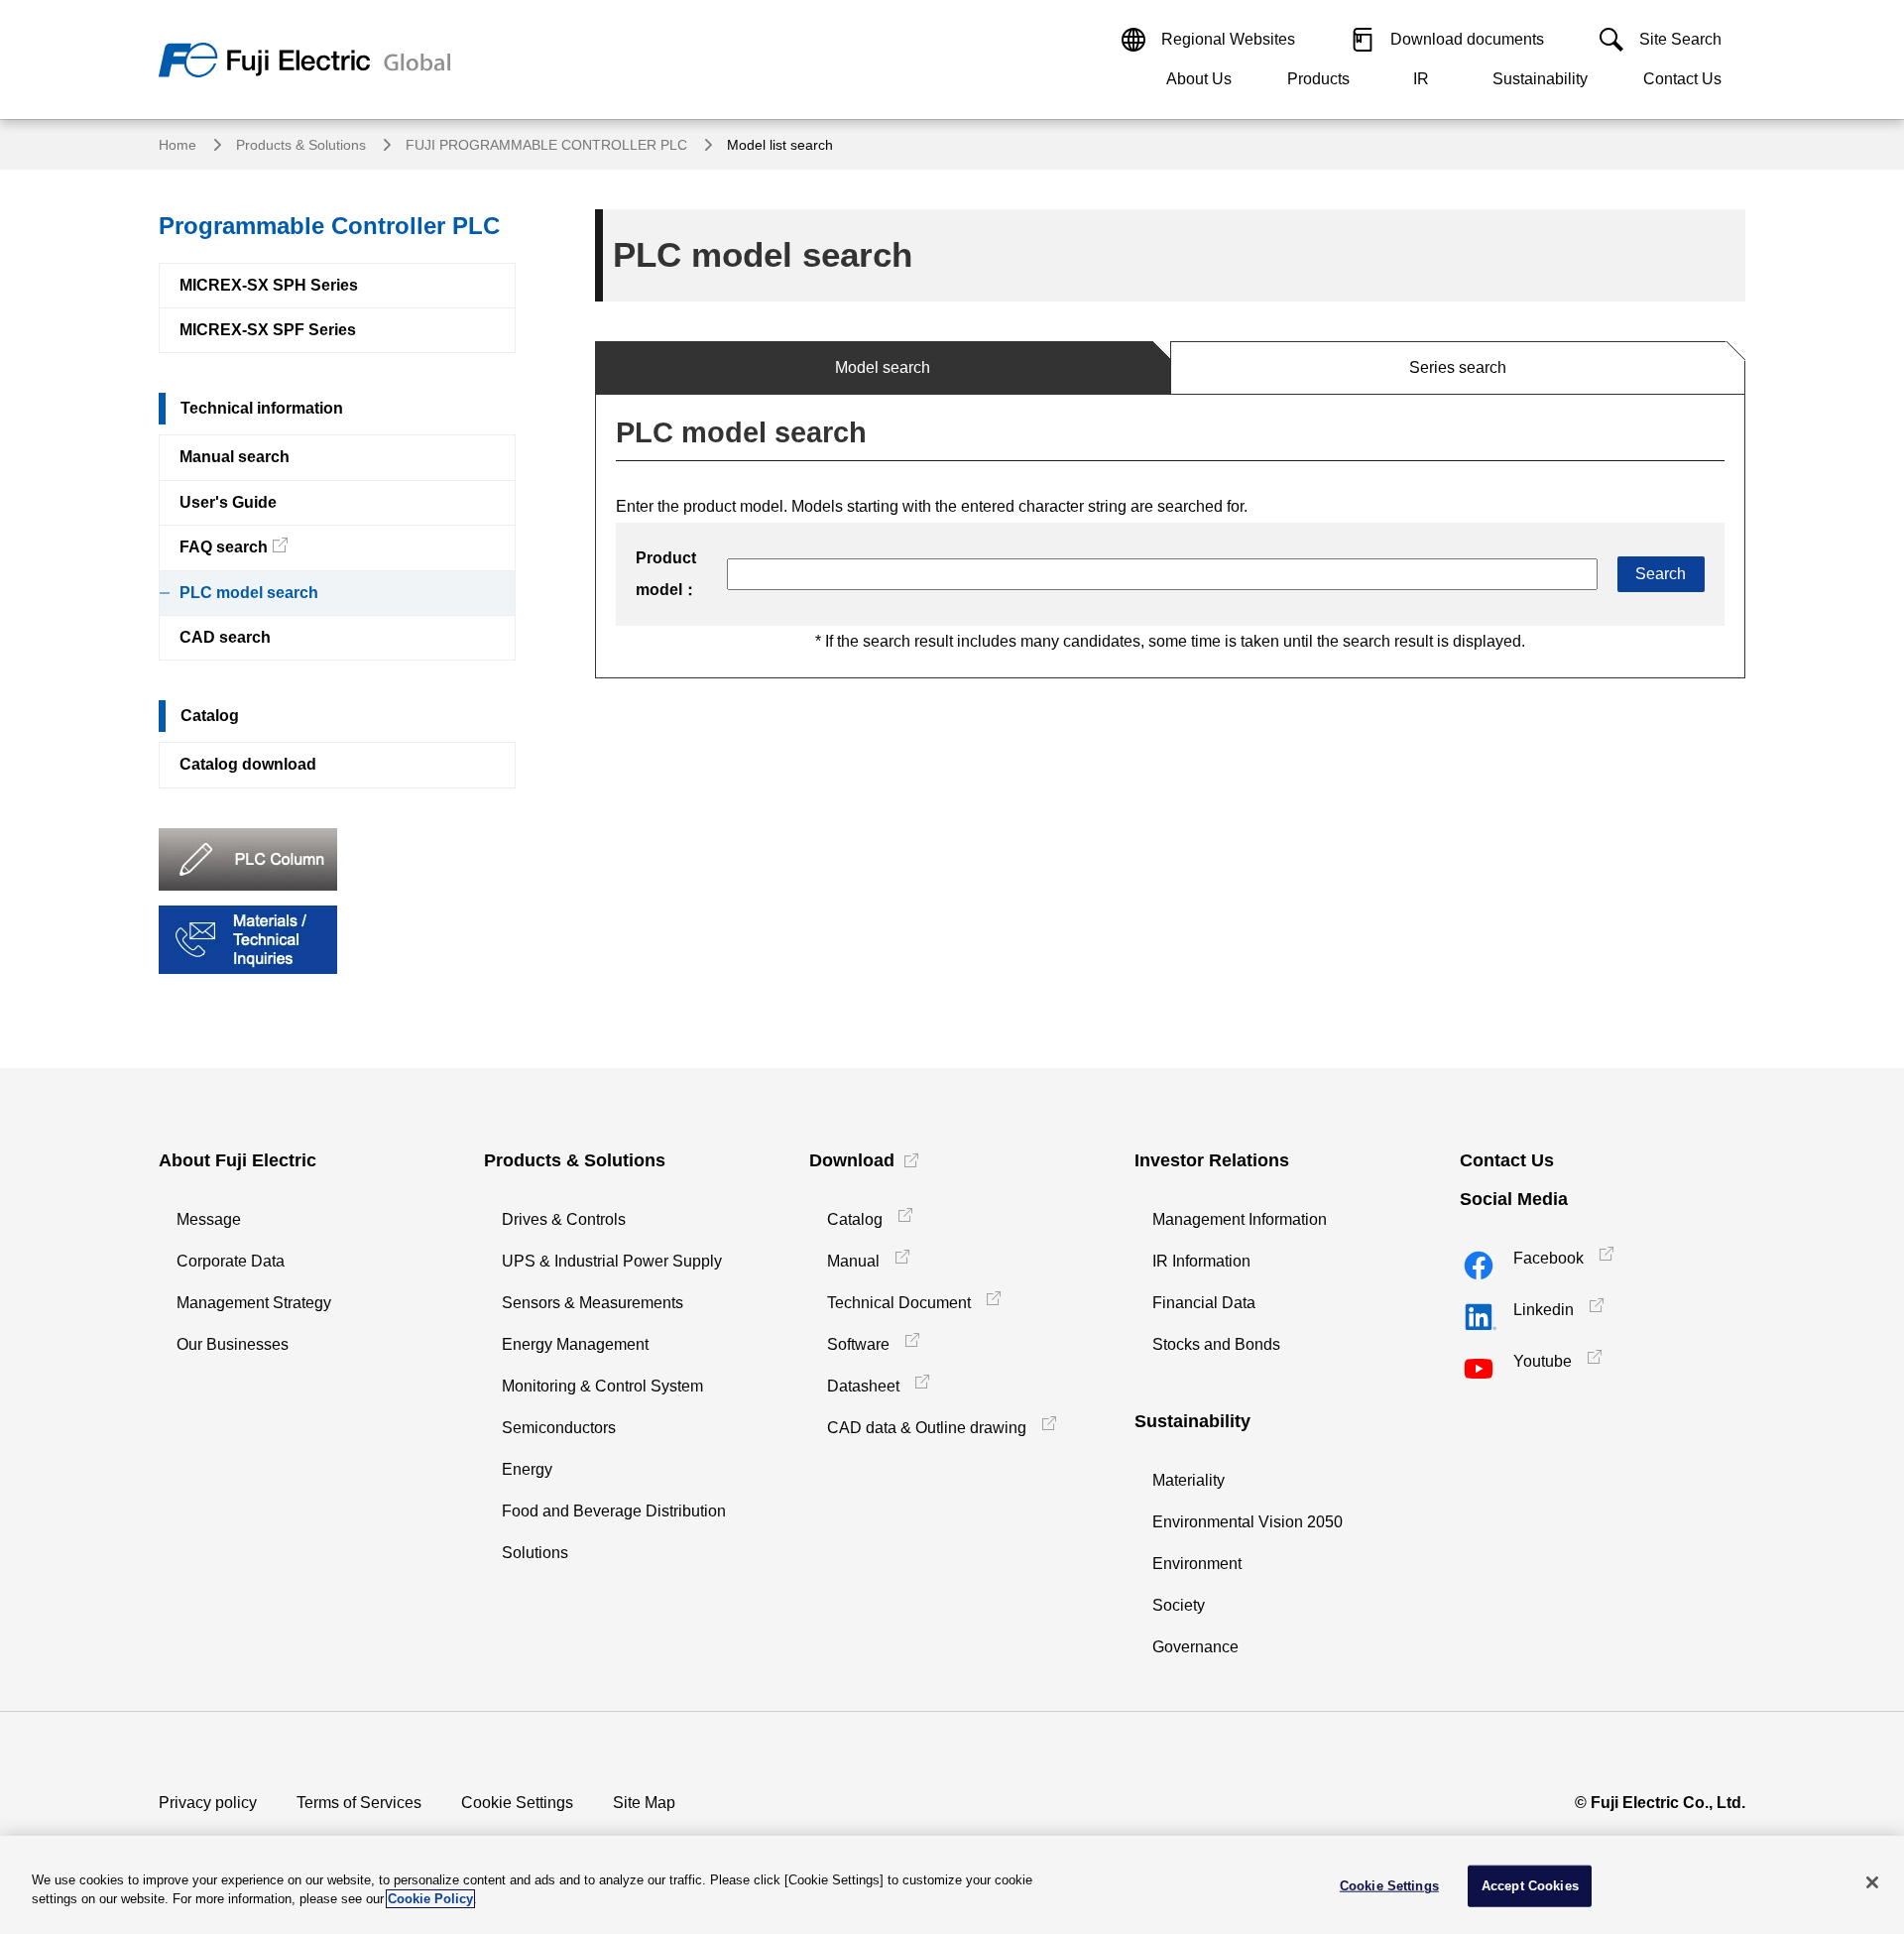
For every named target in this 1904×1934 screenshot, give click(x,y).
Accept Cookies (1530, 1886)
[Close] (1872, 1882)
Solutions (535, 1553)
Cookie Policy (430, 1899)
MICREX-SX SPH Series (269, 285)
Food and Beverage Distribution (614, 1511)
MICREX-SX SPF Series (268, 330)
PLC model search (249, 593)
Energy (527, 1469)
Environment (1197, 1564)
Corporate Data (231, 1261)
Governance (1195, 1647)
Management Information (1240, 1219)
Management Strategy (254, 1303)
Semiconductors (559, 1428)
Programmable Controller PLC (329, 226)
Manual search (235, 457)
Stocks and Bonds (1216, 1344)
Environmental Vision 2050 (1248, 1522)
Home (178, 145)
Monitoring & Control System (602, 1386)
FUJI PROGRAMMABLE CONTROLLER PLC (546, 145)
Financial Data (1204, 1303)
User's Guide (228, 502)
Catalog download (248, 764)
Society (1179, 1605)
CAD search (225, 637)
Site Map (644, 1803)
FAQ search (224, 547)
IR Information (1201, 1261)
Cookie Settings (517, 1803)
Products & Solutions (301, 145)
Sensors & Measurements (593, 1303)
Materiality (1189, 1480)
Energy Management (575, 1344)
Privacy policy (208, 1803)
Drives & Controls (564, 1219)
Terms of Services (359, 1803)
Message (209, 1219)
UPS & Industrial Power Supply (612, 1261)
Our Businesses (233, 1344)
